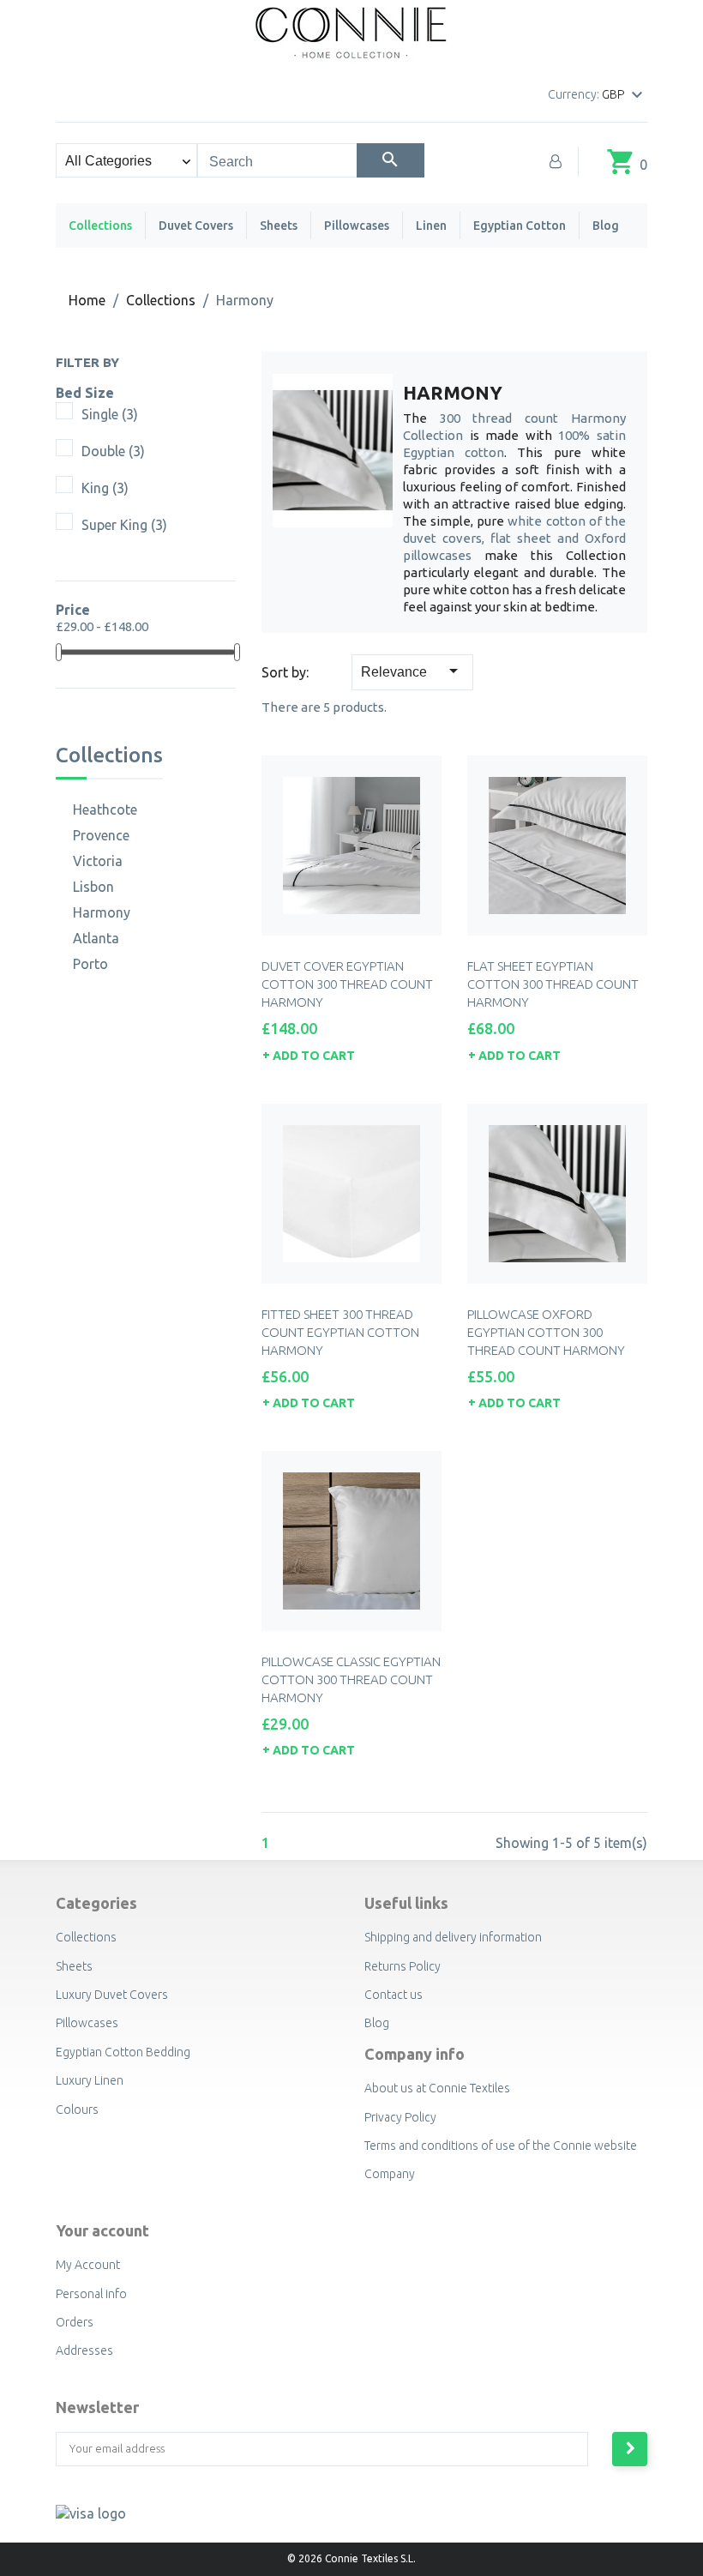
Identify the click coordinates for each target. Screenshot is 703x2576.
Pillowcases (357, 226)
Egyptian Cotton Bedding (123, 2052)
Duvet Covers (196, 226)
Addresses (84, 2350)
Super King (124, 525)
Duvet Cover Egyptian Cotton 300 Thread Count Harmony (347, 984)
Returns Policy (403, 1966)
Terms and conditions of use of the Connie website (501, 2146)
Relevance (412, 671)
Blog (606, 226)
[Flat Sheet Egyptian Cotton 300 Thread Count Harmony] (557, 846)
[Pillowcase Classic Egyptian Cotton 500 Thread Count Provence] (351, 1541)
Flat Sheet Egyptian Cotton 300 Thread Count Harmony (553, 984)
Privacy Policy (400, 2117)
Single (110, 414)
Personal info (91, 2294)
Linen (431, 226)
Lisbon (93, 887)
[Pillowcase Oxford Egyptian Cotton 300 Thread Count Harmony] (557, 1194)
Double (113, 451)
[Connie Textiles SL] (352, 30)
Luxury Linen (90, 2080)
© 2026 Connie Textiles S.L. (351, 2558)
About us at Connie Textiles (437, 2088)
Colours (77, 2110)
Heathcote (105, 810)
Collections (100, 226)
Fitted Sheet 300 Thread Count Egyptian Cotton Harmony (340, 1332)
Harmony (102, 912)
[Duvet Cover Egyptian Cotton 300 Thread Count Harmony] (351, 846)
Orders (75, 2322)
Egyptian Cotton (520, 226)
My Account (88, 2265)
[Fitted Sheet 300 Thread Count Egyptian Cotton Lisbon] (351, 1194)
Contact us (394, 1995)
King (105, 488)
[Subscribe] (630, 2449)
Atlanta (96, 938)
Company (390, 2174)
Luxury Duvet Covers (112, 1995)
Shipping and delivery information (453, 1937)
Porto (90, 964)
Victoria (98, 861)
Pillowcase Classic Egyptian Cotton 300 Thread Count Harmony (351, 1679)
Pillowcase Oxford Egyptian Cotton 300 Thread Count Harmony (546, 1332)
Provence (101, 835)
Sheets (279, 226)
